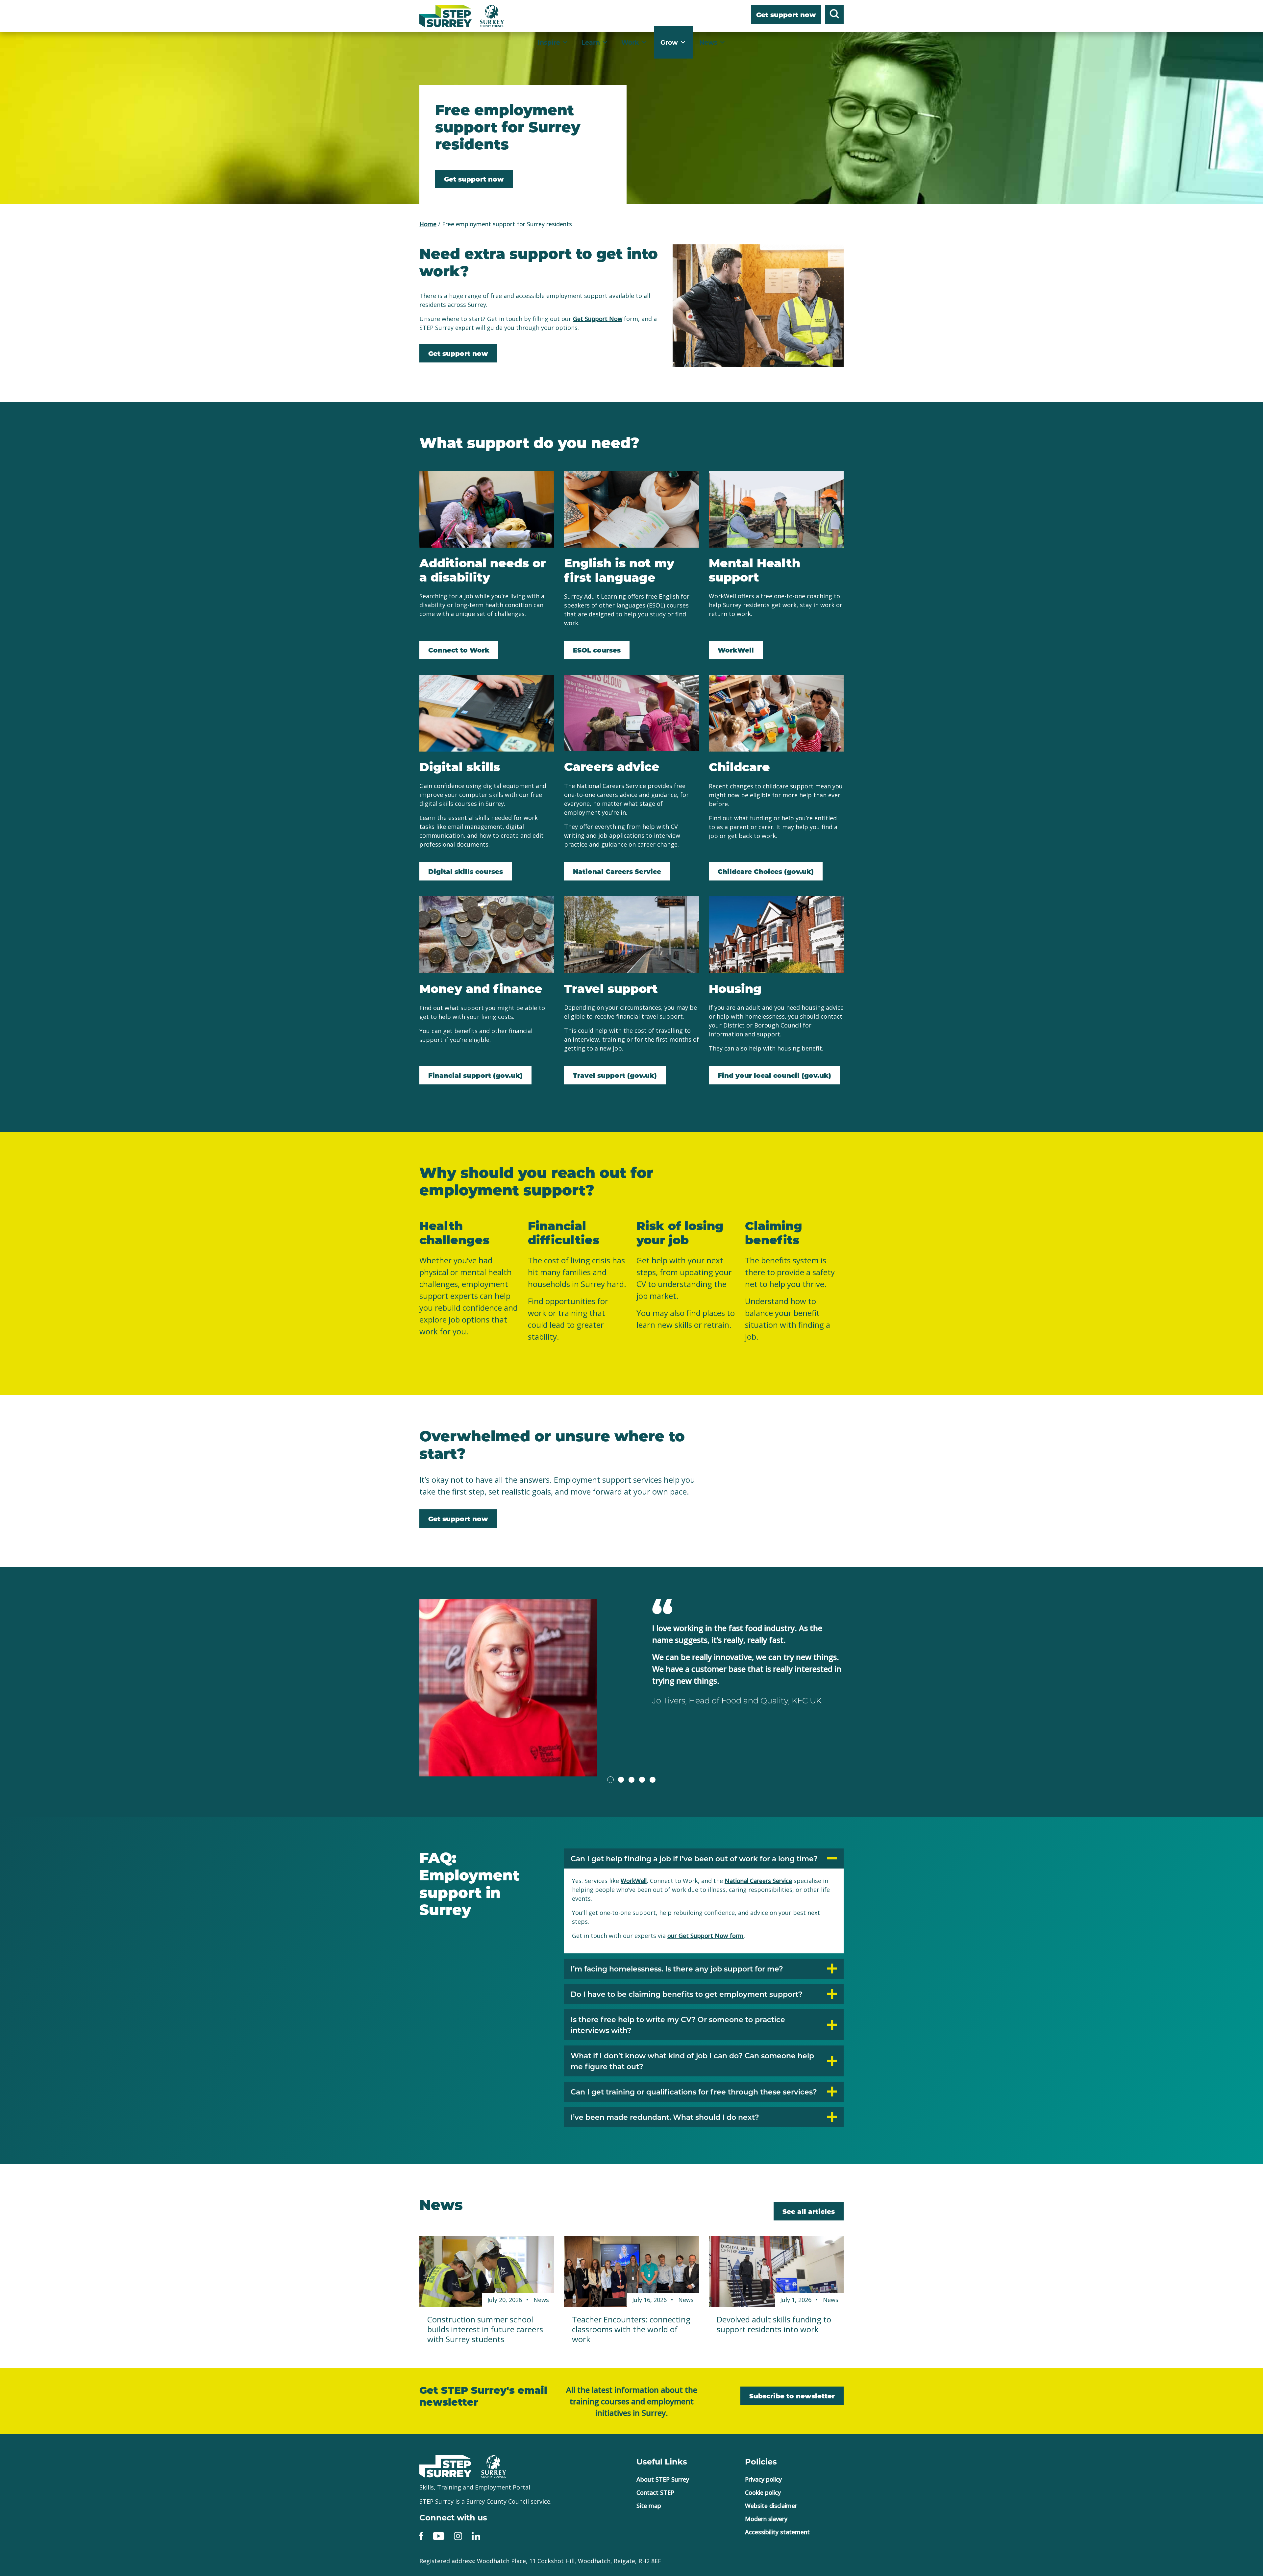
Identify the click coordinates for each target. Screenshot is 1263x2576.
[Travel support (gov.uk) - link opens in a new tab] (631, 938)
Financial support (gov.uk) (475, 1078)
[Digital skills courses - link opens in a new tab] (487, 716)
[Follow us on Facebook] (421, 2543)
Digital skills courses (466, 874)
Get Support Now (598, 321)
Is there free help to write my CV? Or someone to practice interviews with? (678, 2031)
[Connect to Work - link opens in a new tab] (487, 512)
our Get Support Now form (706, 1942)
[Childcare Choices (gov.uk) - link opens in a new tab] (776, 716)
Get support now (786, 15)
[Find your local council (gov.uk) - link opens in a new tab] (776, 938)
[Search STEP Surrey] (834, 15)
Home (428, 226)
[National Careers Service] (631, 716)
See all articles (809, 2218)
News (708, 42)
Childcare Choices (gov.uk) (766, 874)
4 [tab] (642, 1786)
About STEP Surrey (663, 2487)
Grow (669, 42)
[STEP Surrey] (446, 16)
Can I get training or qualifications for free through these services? (694, 2098)
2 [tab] (621, 1786)
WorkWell (736, 653)
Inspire (549, 42)
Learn (591, 42)
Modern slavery (766, 2527)
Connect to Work (459, 653)
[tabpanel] (631, 1694)
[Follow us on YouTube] (439, 2543)
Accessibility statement (777, 2540)
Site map (649, 2514)
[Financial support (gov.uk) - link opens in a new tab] (487, 938)
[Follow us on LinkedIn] (476, 2543)
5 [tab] (653, 1786)
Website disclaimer (771, 2514)
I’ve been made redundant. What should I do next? (665, 2123)
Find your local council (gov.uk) (774, 1078)
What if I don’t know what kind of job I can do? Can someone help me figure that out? (692, 2067)
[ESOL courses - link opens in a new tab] (631, 512)
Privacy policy (763, 2487)
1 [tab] (610, 1786)
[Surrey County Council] (494, 2474)
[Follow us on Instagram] (458, 2543)
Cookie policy (763, 2500)
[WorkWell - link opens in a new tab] (776, 512)
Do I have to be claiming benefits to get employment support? (687, 2000)
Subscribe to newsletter (792, 2404)
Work (630, 42)
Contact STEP (655, 2500)
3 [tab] (631, 1786)
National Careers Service (617, 874)
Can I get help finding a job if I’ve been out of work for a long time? (694, 1864)
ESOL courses (597, 653)
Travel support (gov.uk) (615, 1078)
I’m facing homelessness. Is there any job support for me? (677, 1975)
